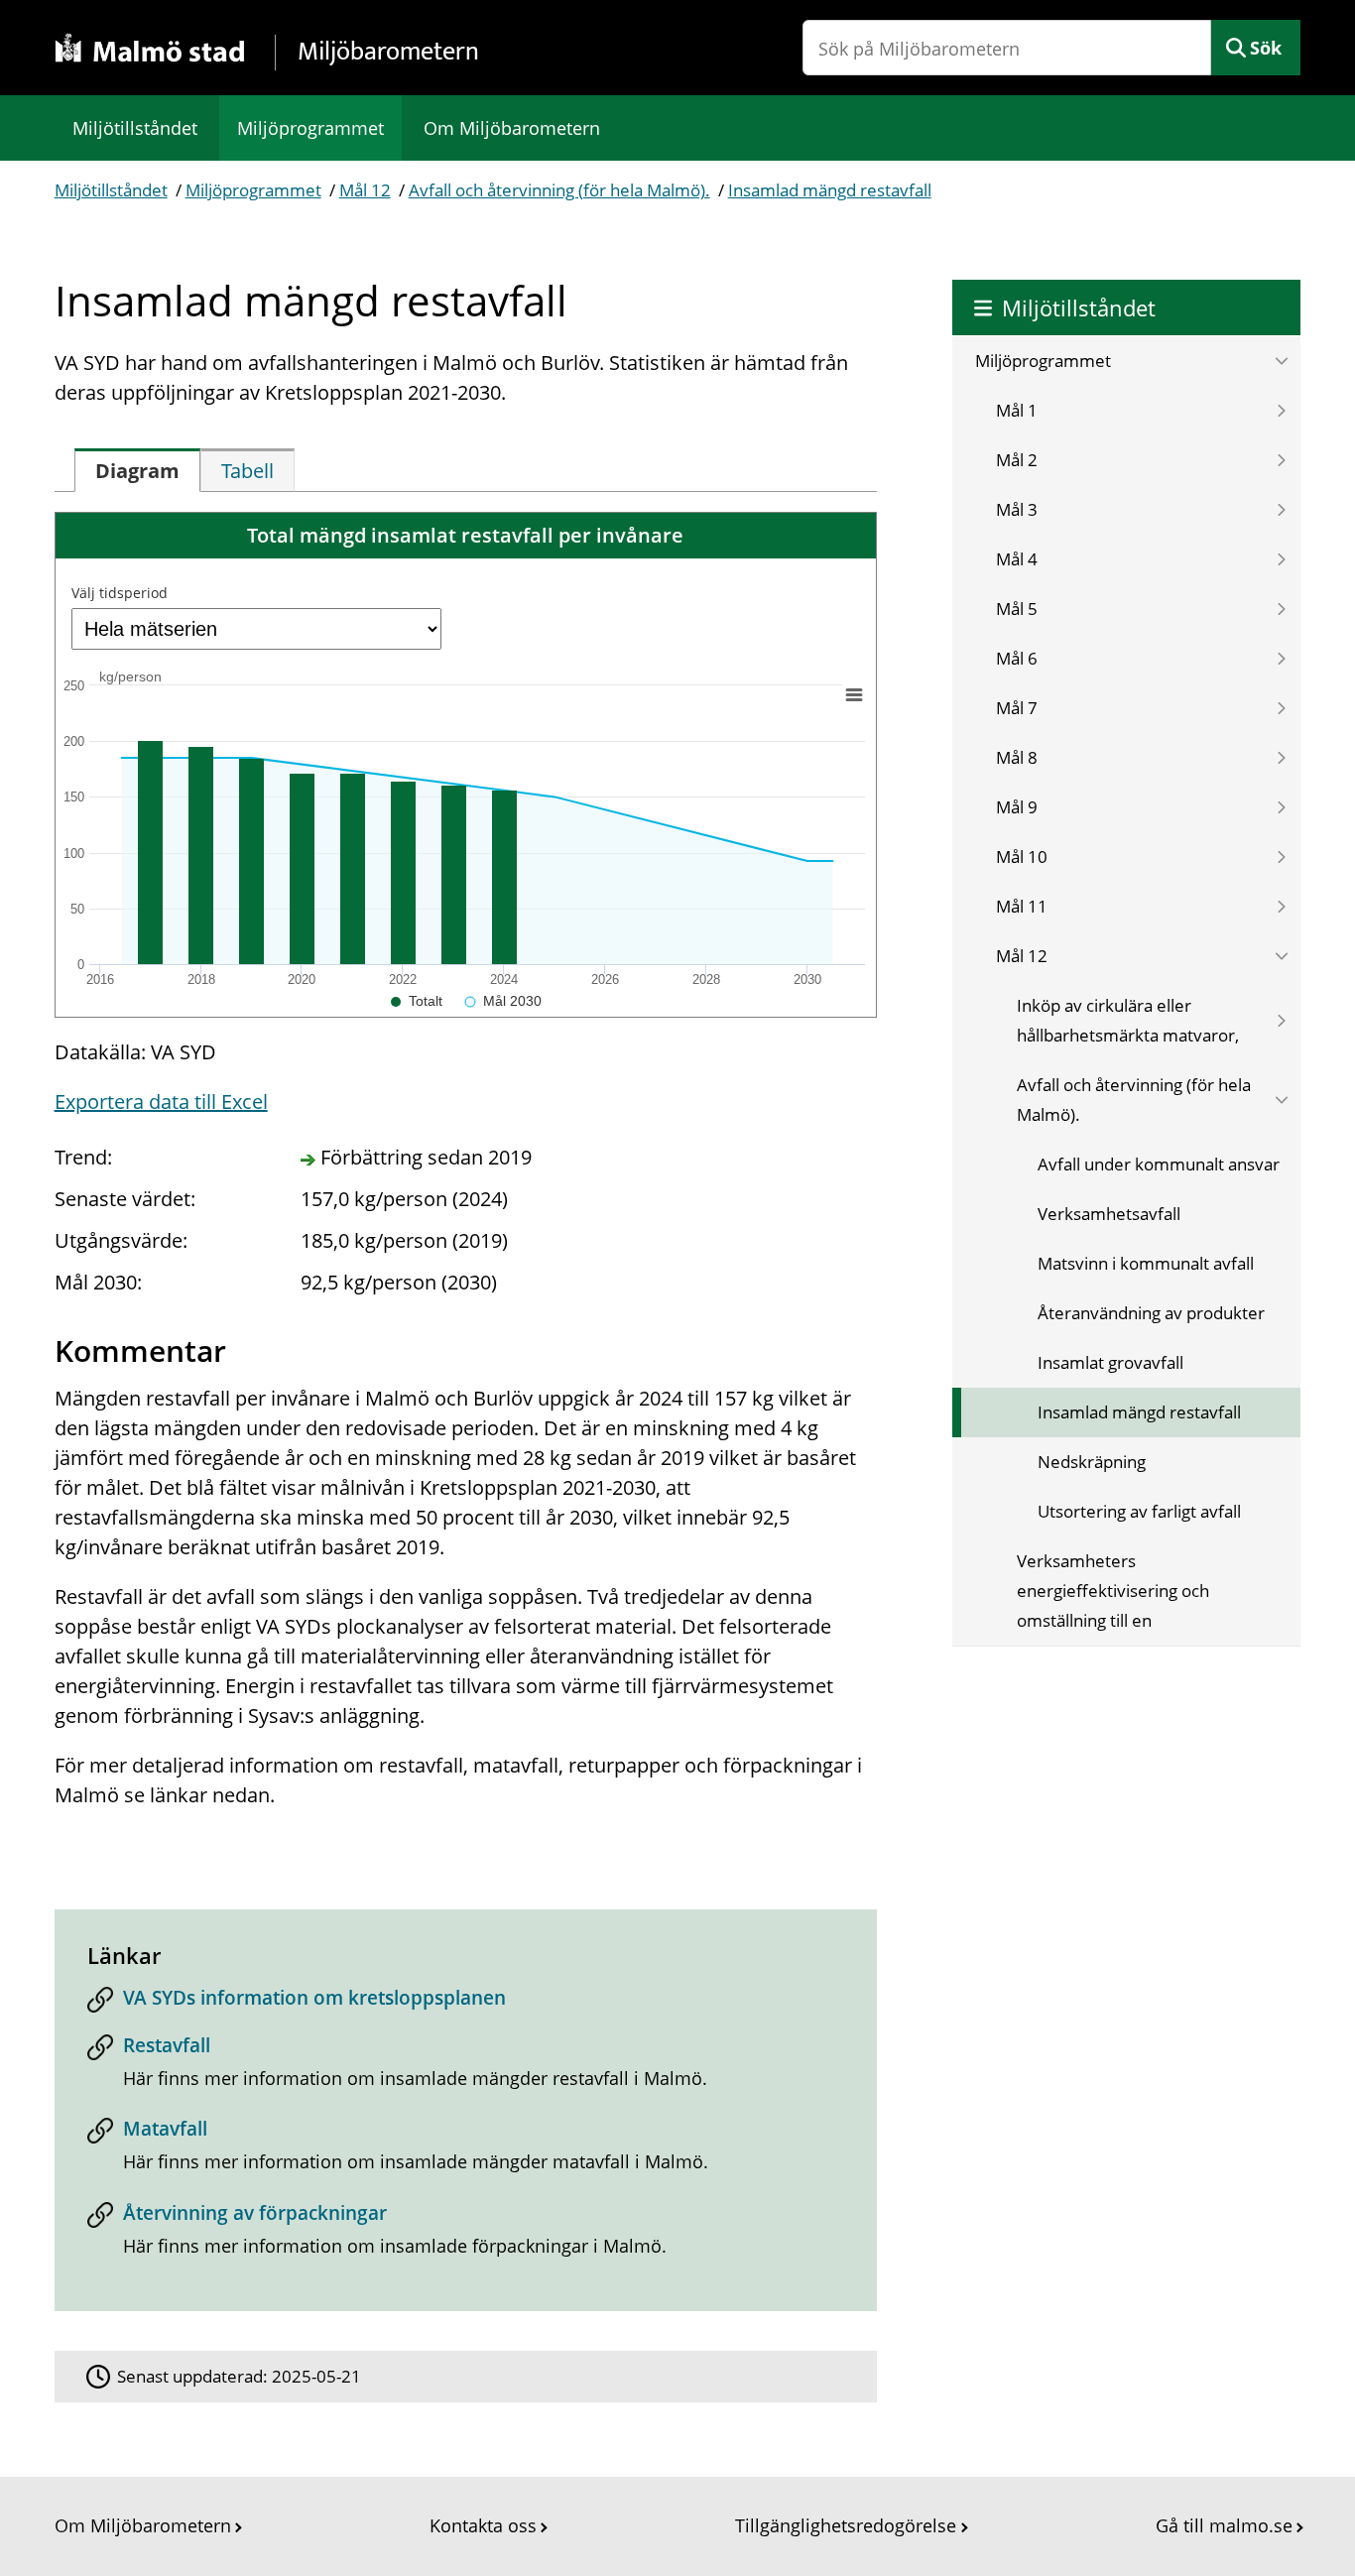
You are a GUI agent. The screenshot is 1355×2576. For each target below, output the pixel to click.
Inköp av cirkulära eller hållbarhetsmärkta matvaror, (1128, 1020)
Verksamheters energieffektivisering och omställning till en (1113, 1591)
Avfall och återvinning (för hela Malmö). (559, 190)
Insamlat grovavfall (1110, 1362)
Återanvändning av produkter (1151, 1313)
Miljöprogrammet (310, 128)
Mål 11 (1022, 906)
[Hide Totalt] (417, 1001)
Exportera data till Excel (161, 1102)
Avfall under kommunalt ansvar (1159, 1164)
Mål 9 (1017, 807)
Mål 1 (1017, 410)
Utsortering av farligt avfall (1139, 1511)
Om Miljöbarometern (512, 128)
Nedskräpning (1092, 1462)
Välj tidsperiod (120, 593)
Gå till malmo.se (1224, 2525)
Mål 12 (365, 190)
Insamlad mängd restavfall (830, 190)
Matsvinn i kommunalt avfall (1146, 1263)
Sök (1266, 48)
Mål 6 (1017, 658)
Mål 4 (1017, 559)
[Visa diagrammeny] (853, 694)
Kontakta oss (483, 2525)
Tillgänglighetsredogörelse (846, 2525)
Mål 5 (1017, 609)
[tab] (137, 470)
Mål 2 (1017, 460)
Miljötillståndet (135, 128)
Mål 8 (1017, 757)
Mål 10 (1022, 857)
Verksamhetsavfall (1109, 1214)
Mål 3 (1017, 509)
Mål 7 (1017, 708)
